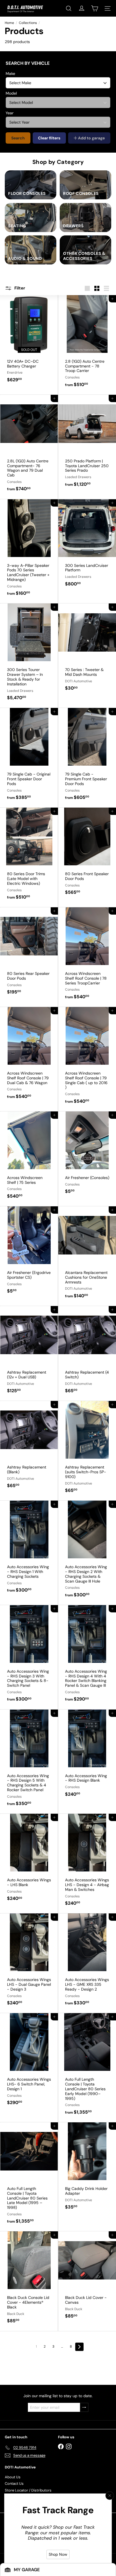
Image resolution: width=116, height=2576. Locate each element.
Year (10, 113)
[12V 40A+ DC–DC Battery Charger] (29, 342)
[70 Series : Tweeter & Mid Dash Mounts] (87, 651)
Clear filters (49, 138)
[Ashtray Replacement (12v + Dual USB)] (29, 1353)
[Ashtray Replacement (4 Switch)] (87, 1353)
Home (9, 23)
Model (11, 93)
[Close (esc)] (110, 2496)
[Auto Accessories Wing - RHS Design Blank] (87, 1757)
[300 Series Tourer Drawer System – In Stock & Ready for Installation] (29, 656)
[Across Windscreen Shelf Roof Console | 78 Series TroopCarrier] (87, 957)
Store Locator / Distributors (28, 2490)
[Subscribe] (84, 2407)
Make (10, 73)
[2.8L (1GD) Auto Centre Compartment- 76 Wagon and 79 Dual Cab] (29, 447)
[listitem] (31, 185)
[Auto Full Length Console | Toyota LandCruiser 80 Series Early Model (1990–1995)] (87, 2068)
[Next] (79, 2347)
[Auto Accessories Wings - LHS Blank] (29, 1861)
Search (18, 138)
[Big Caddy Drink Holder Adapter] (87, 2170)
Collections (28, 23)
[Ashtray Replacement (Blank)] (29, 1448)
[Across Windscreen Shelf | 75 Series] (29, 1159)
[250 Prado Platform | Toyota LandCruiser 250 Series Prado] (87, 444)
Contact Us (14, 2483)
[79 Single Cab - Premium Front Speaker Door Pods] (87, 758)
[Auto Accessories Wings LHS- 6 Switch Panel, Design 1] (29, 2063)
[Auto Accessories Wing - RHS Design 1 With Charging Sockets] (29, 1550)
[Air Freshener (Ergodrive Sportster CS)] (29, 1254)
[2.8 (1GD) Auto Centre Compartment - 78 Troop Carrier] (87, 345)
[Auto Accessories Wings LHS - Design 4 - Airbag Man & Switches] (87, 1863)
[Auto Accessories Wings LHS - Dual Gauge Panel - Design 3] (29, 1963)
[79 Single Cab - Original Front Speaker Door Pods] (29, 758)
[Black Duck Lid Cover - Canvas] (87, 2279)
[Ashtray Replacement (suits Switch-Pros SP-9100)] (87, 1451)
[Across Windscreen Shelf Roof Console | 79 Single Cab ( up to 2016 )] (87, 1059)
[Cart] (95, 8)
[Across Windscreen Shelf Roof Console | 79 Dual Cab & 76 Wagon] (29, 1057)
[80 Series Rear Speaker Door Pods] (29, 955)
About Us (13, 2477)
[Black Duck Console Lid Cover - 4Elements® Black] (29, 2281)
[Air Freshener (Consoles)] (87, 1156)
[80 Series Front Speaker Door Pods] (87, 855)
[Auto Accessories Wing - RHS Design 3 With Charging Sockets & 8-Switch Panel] (29, 1657)
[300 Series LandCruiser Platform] (87, 547)
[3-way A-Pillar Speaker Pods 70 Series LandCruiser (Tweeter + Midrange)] (29, 551)
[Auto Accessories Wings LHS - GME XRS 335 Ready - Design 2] (87, 1963)
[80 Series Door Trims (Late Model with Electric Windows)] (29, 857)
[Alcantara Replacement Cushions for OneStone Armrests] (87, 1256)
